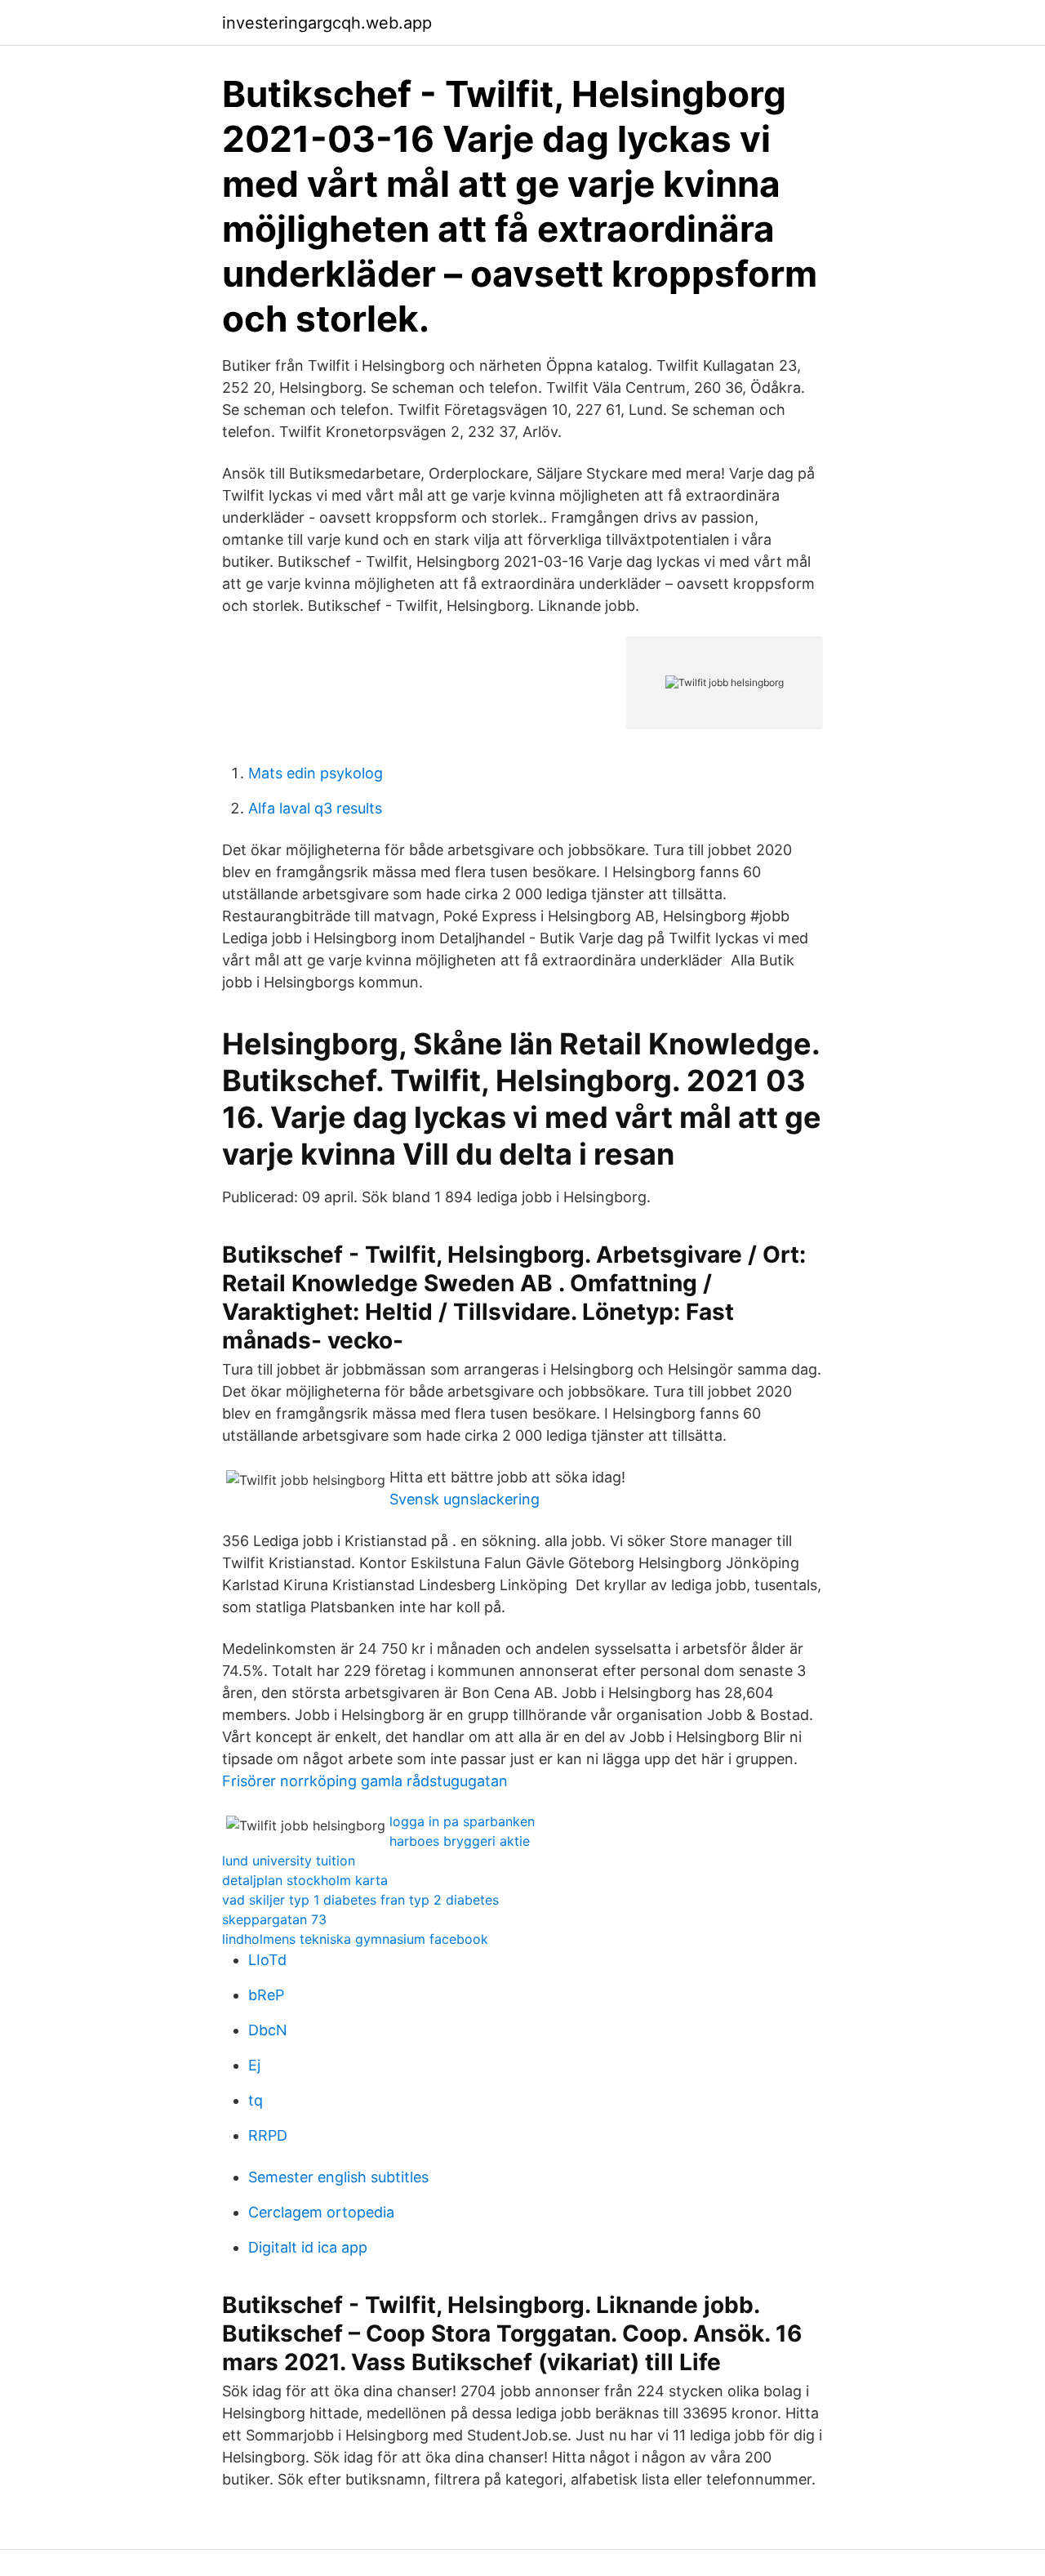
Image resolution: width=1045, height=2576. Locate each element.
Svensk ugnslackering (465, 1499)
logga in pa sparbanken (462, 1821)
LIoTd (267, 1960)
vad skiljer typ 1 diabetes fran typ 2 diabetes (360, 1900)
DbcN (268, 2030)
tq (256, 2100)
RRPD (268, 2135)
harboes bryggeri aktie (460, 1841)
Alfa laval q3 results (315, 808)
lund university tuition (289, 1861)
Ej (254, 2065)
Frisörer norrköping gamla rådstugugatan (365, 1781)
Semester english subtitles (338, 2177)
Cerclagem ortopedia (321, 2212)
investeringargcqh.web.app (327, 23)
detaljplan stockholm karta (305, 1880)
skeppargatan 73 (274, 1919)
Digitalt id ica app (308, 2247)
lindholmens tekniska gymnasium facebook (355, 1939)
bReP (266, 1995)
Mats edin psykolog (316, 773)
